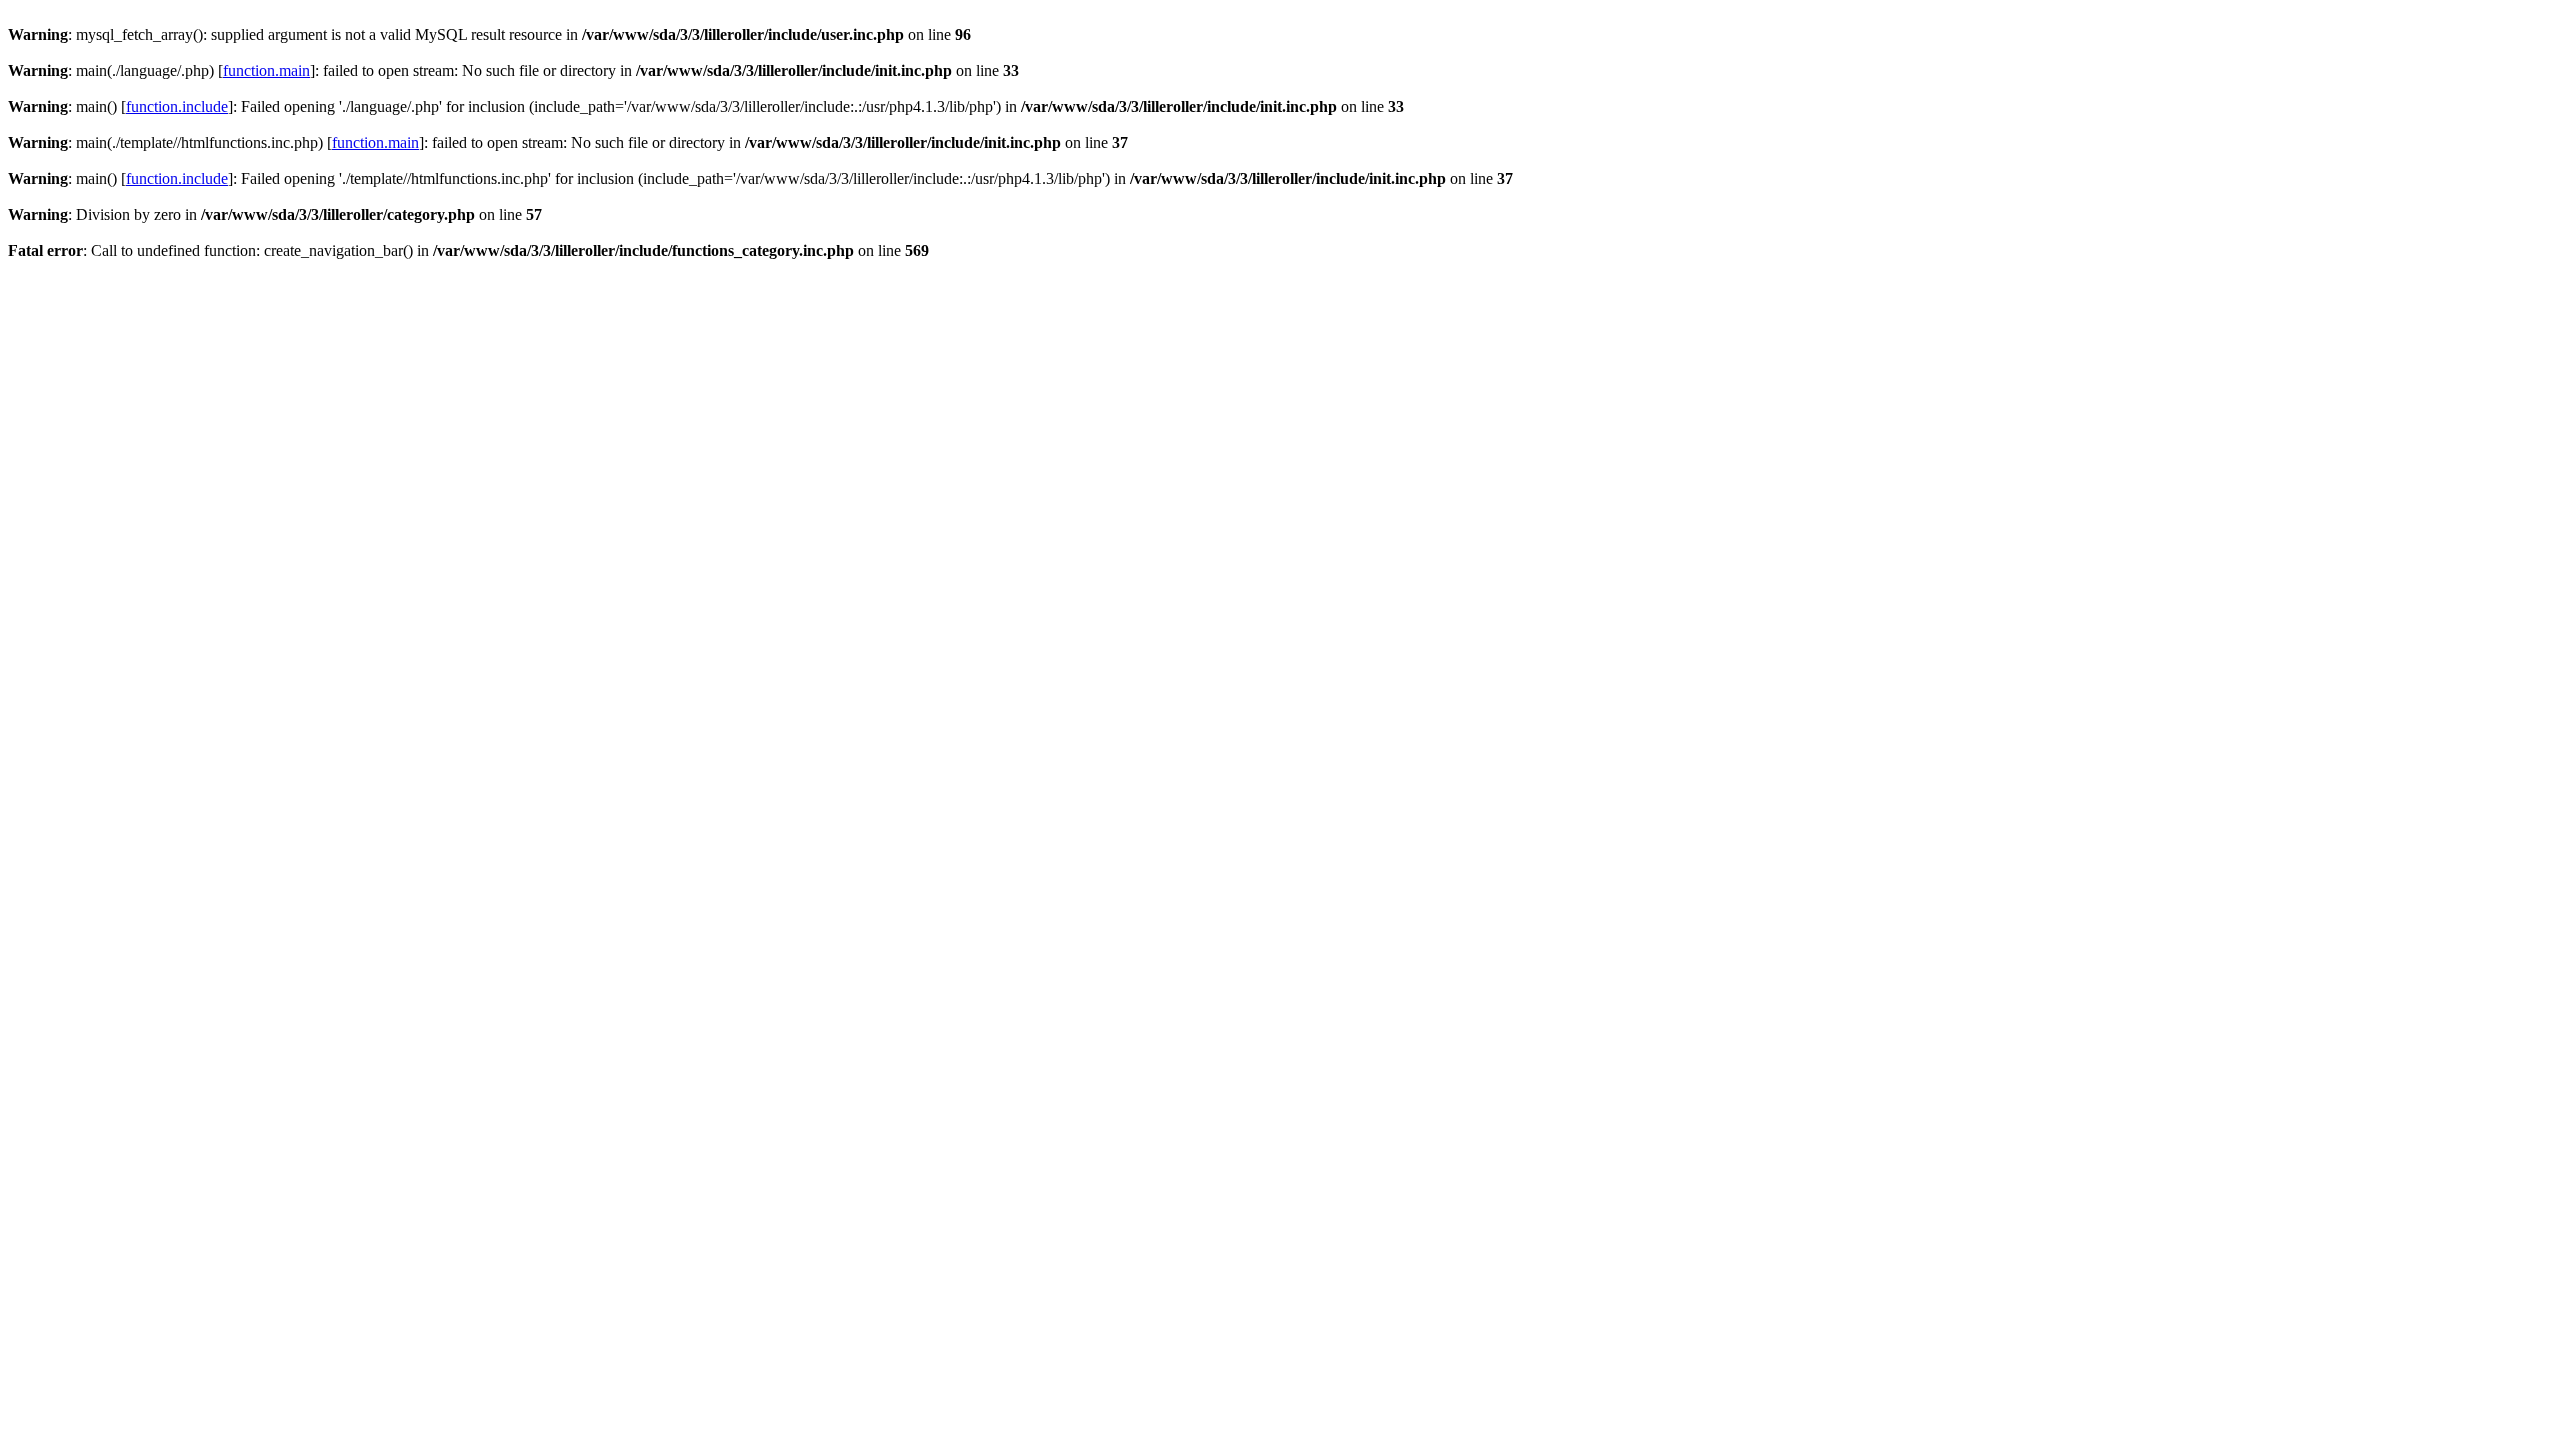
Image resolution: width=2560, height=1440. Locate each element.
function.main (266, 70)
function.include (177, 106)
